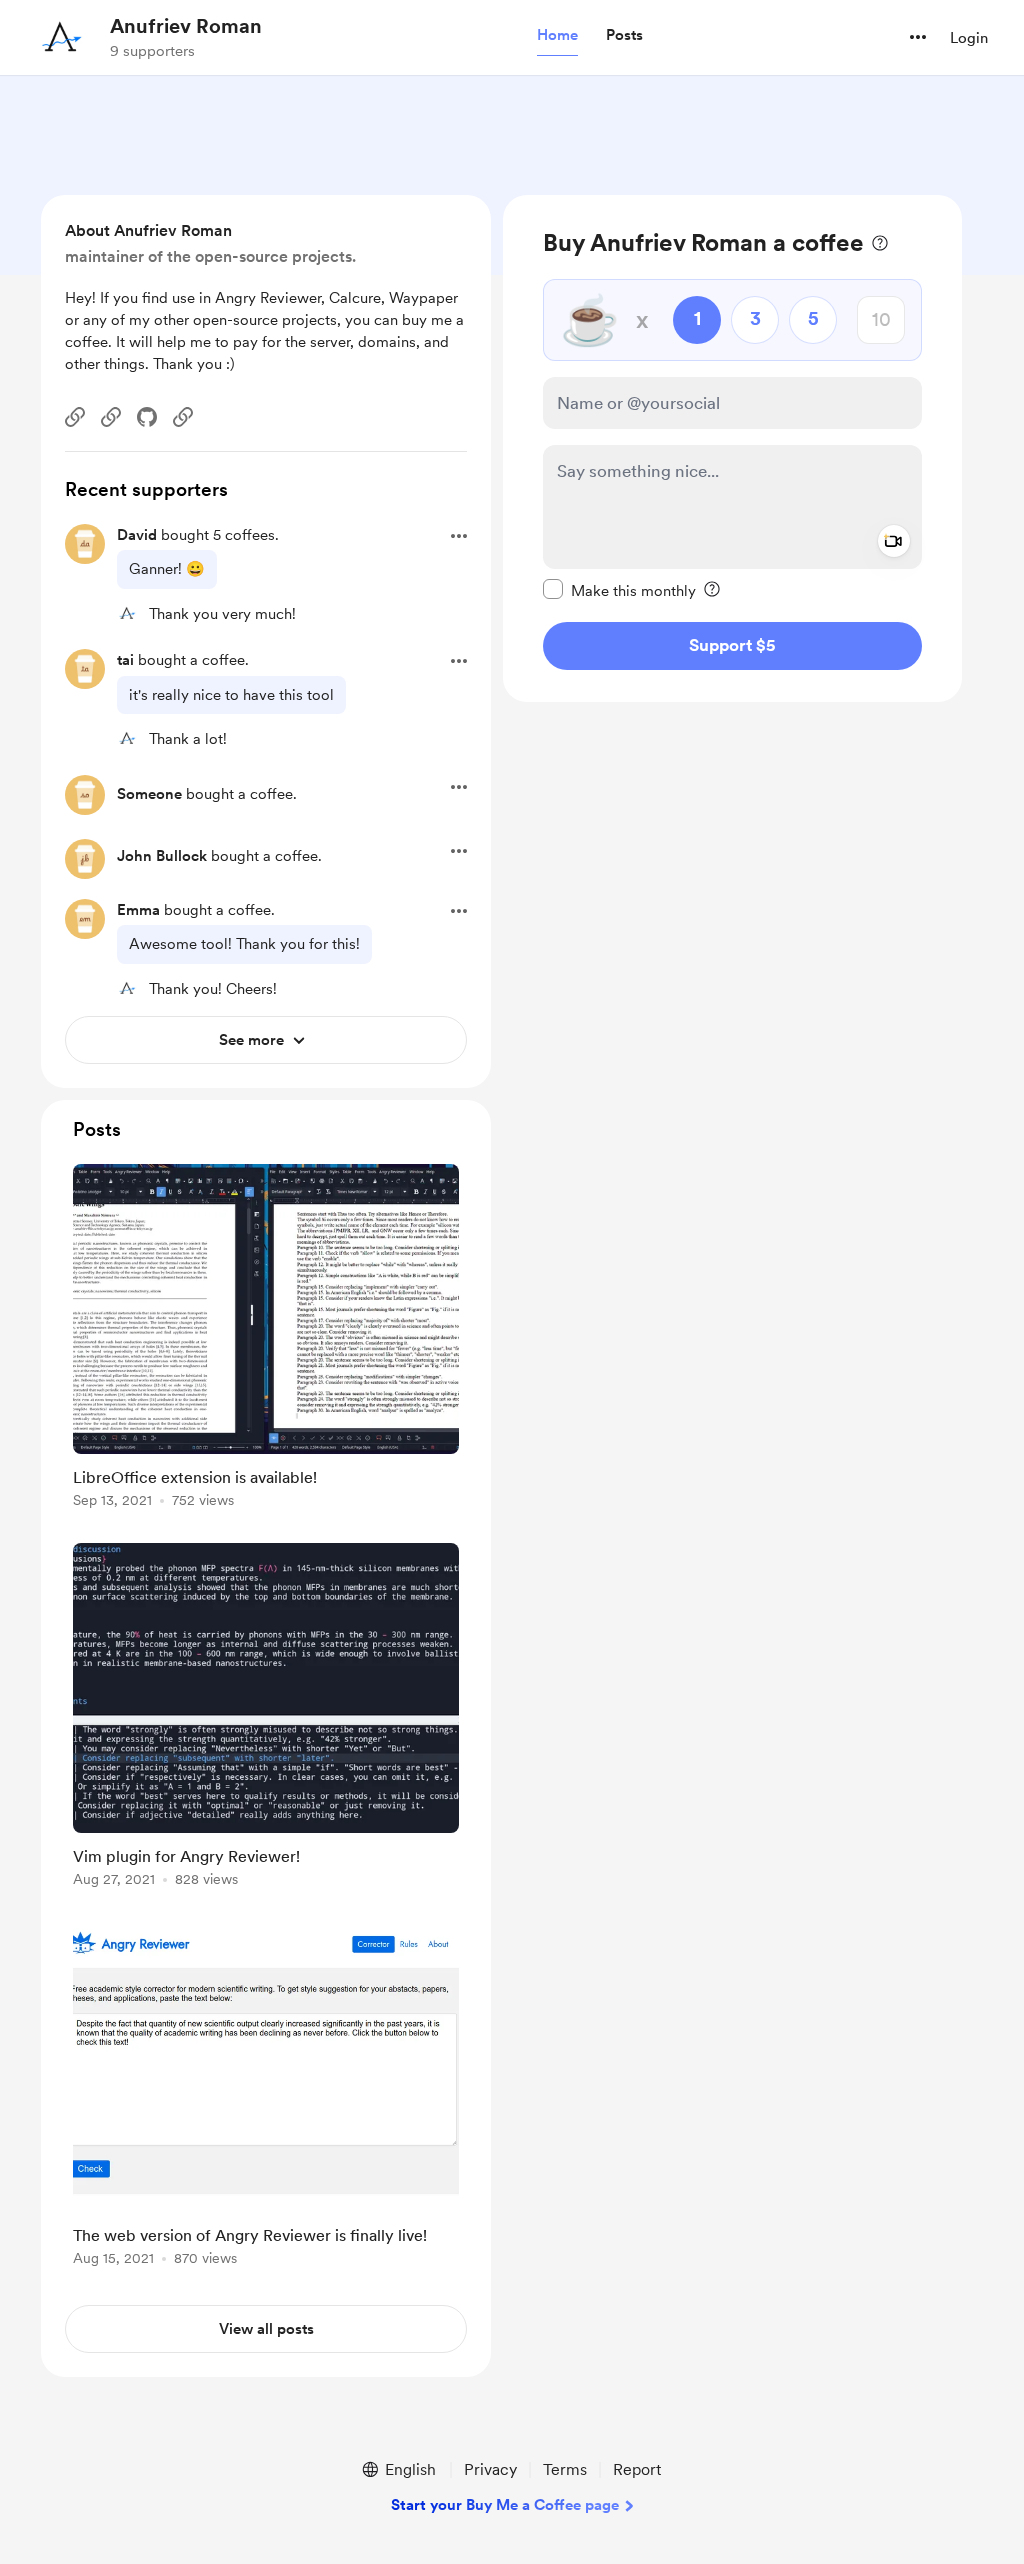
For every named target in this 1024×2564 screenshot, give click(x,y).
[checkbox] (619, 590)
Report (637, 2469)
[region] (732, 448)
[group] (266, 1339)
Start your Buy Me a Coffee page (505, 2505)
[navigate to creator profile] (61, 37)
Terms (565, 2469)
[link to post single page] (266, 1339)
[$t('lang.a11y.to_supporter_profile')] (127, 613)
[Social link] (75, 417)
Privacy (490, 2469)
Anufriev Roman (186, 26)
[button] (557, 36)
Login (969, 38)
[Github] (147, 417)
